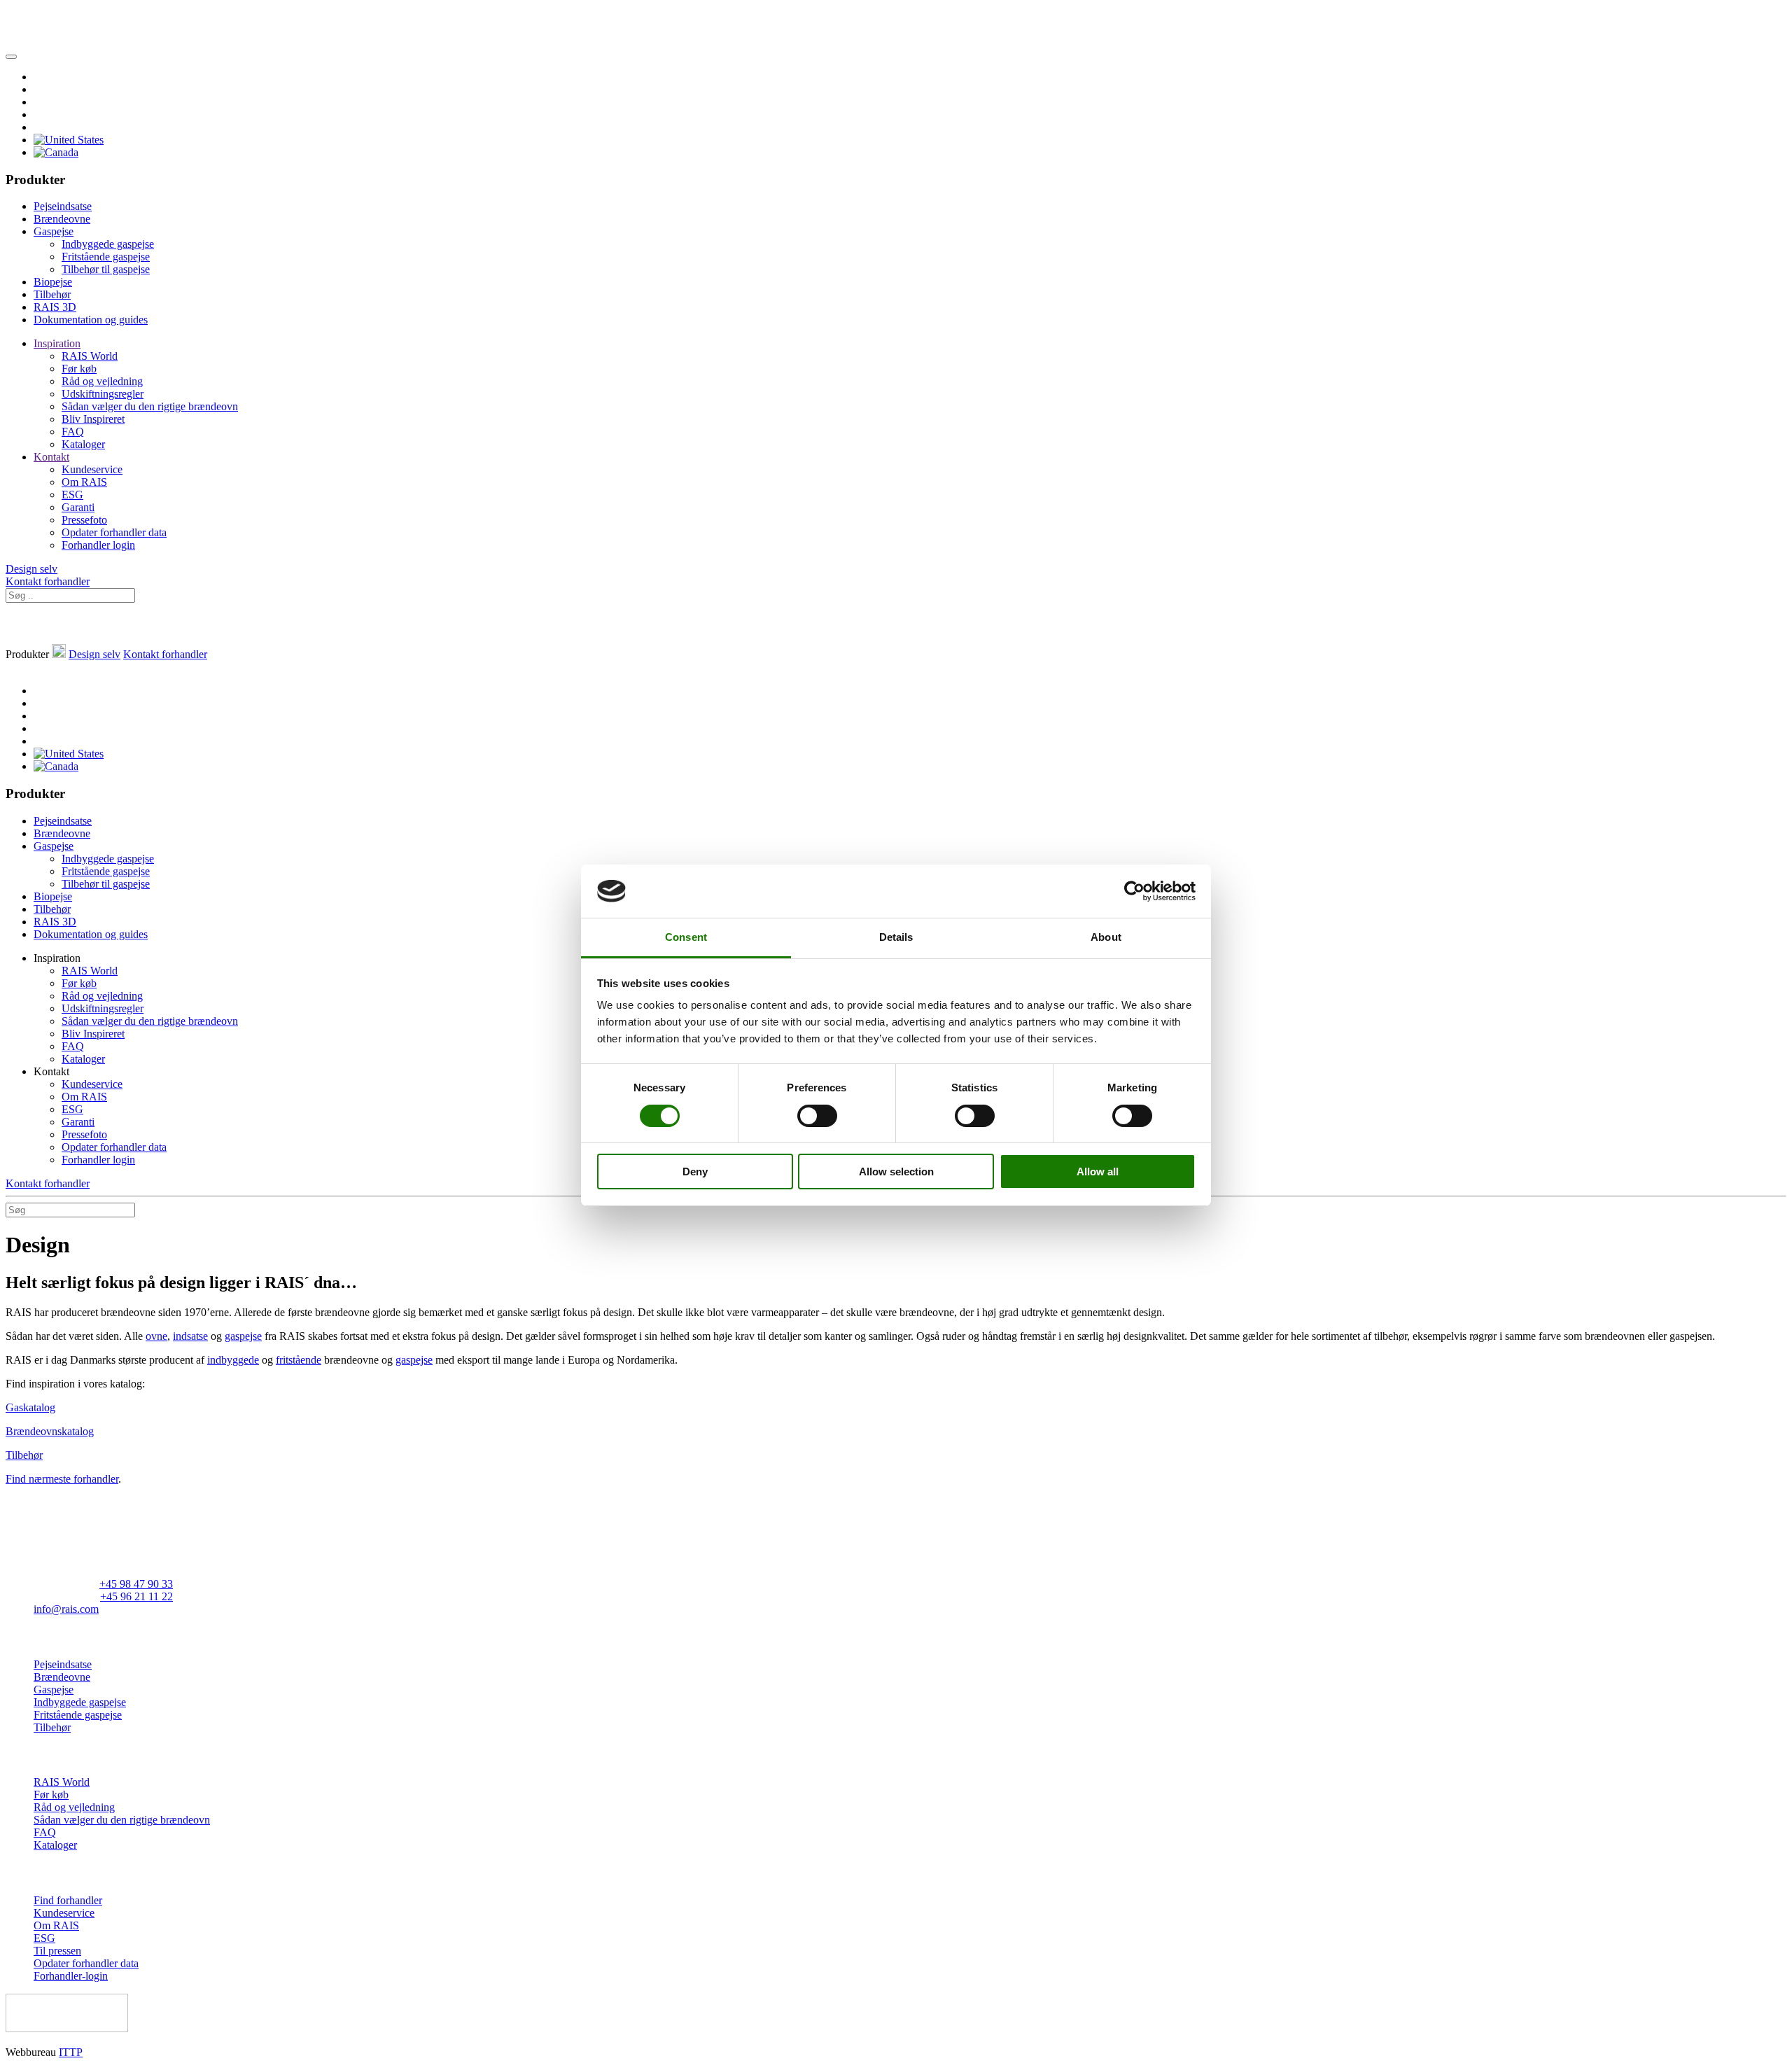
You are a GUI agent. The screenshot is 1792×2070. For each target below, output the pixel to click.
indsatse (190, 1336)
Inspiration (57, 343)
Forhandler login (98, 545)
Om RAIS (84, 482)
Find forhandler (68, 1900)
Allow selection (896, 1172)
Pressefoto (84, 520)
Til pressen (57, 1951)
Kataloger (83, 444)
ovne (156, 1336)
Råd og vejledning (102, 381)
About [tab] (1106, 937)
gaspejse (243, 1336)
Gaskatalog (30, 1407)
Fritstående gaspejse (106, 257)
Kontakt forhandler (48, 581)
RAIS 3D (55, 307)
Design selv (31, 569)
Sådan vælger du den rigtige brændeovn (150, 406)
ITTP (71, 2052)
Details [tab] (896, 937)
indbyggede (233, 1360)
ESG (72, 495)
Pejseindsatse (63, 206)
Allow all (1098, 1172)
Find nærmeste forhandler (62, 1479)
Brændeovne (62, 219)
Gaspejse (54, 231)
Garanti (78, 507)
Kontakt (51, 457)
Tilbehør (52, 294)
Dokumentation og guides (91, 320)
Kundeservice (92, 469)
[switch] (817, 1116)
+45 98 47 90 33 (136, 1584)
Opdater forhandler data (114, 532)
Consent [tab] (686, 937)
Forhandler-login (71, 1976)
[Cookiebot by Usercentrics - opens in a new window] (1134, 891)
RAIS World (90, 356)
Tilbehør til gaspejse (106, 269)
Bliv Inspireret (93, 419)
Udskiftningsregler (103, 394)
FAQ (73, 432)
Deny (695, 1172)
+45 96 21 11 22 (136, 1596)
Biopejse (53, 282)
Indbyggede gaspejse (108, 244)
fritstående (299, 1360)
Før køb (79, 369)
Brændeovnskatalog (50, 1431)
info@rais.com (66, 1609)
